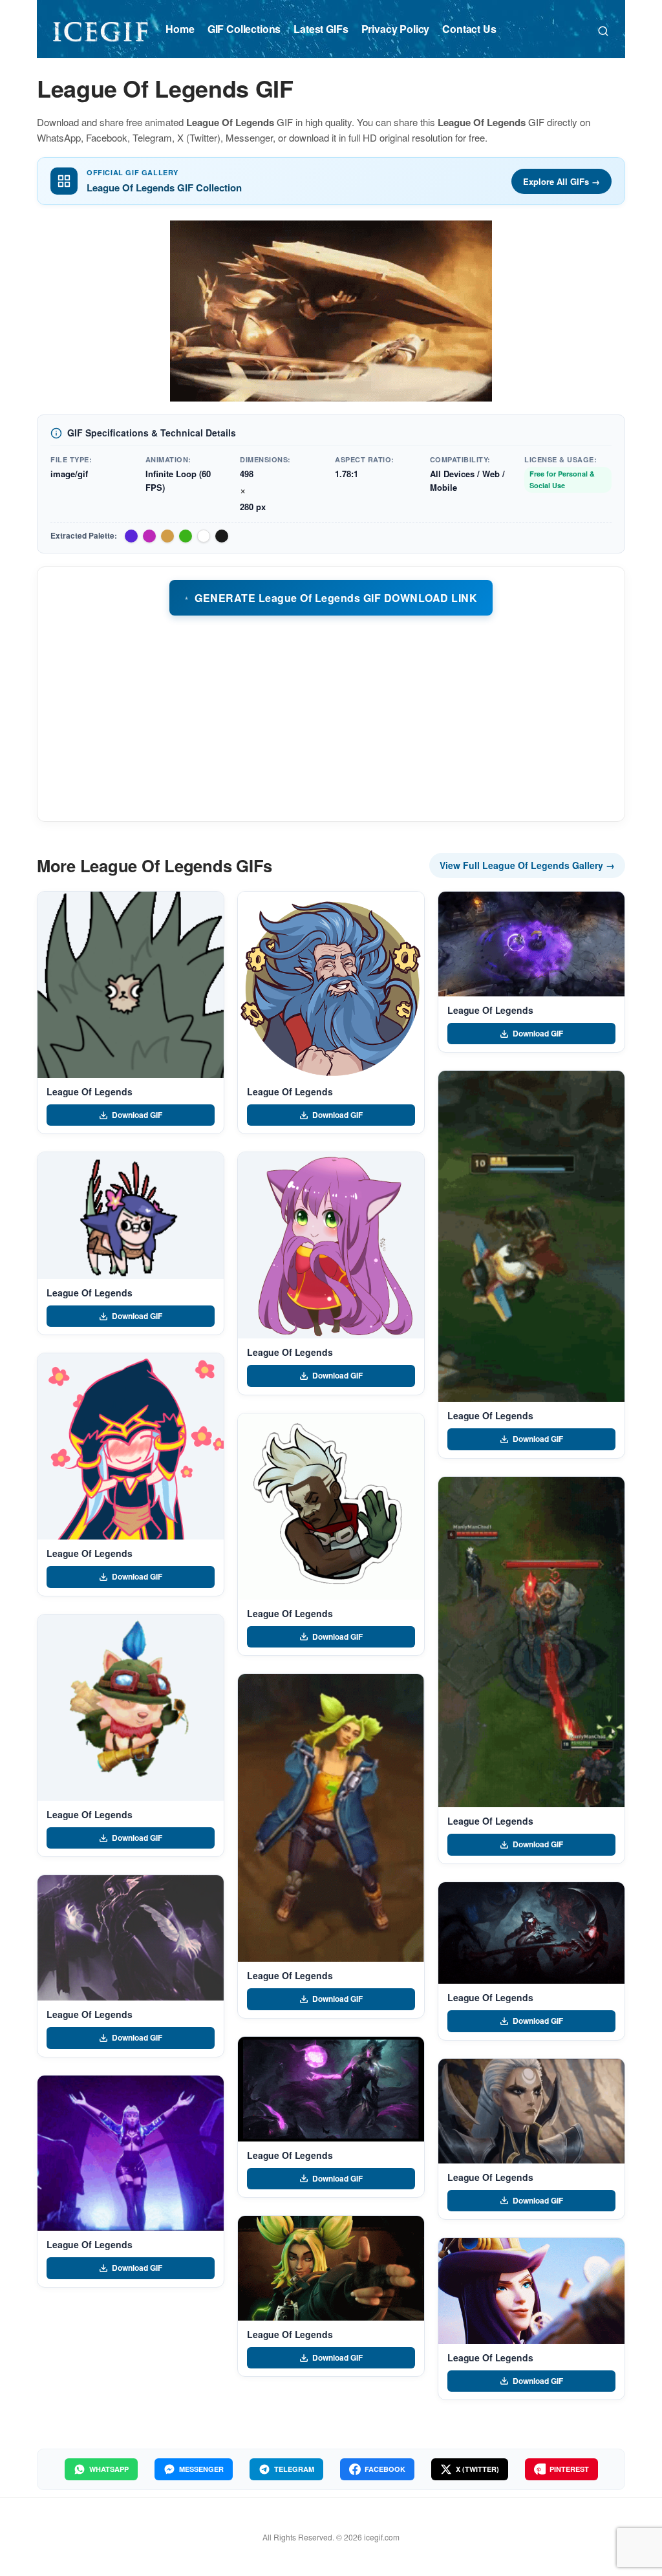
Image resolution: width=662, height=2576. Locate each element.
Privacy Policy (396, 29)
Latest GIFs (321, 29)
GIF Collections (244, 29)
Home (180, 29)
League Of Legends (90, 1091)
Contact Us (469, 29)
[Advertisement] (331, 718)
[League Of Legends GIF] (131, 985)
